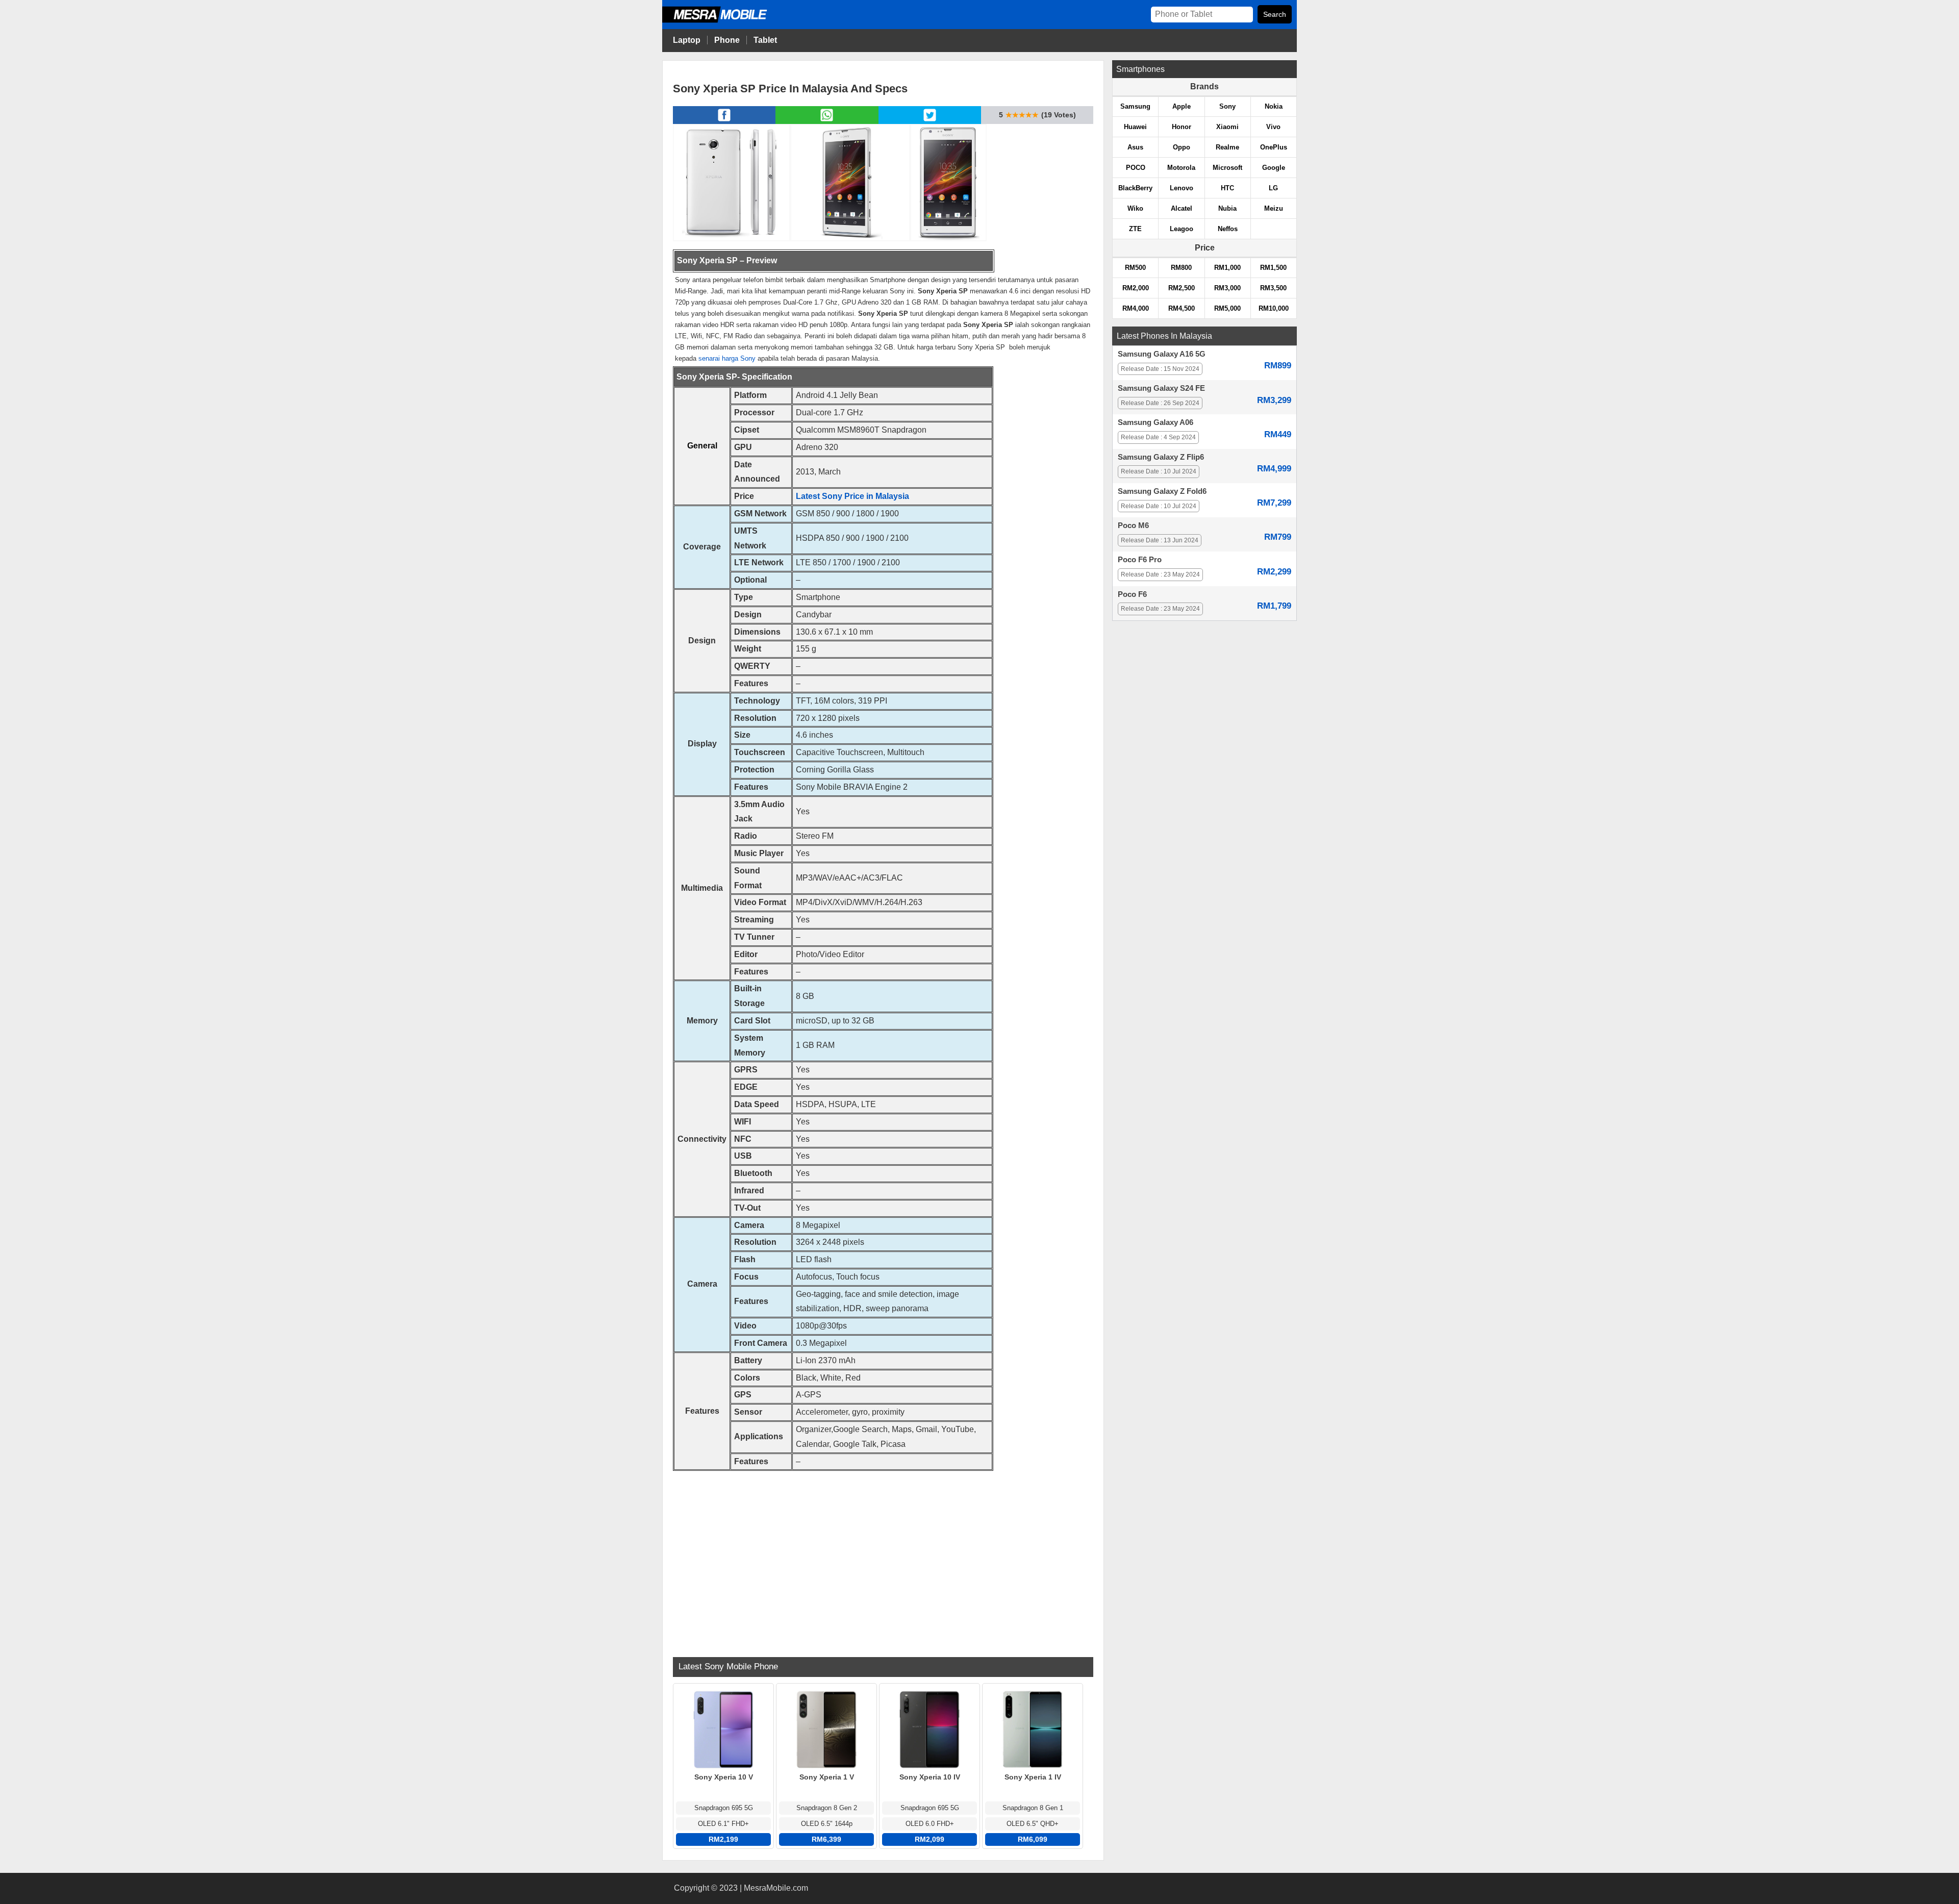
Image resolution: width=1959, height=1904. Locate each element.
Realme (1227, 147)
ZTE (1135, 229)
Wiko (1135, 208)
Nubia (1227, 208)
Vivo (1273, 127)
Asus (1135, 147)
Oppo (1182, 147)
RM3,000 (1227, 288)
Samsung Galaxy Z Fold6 (1162, 491)
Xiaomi (1227, 127)
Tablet (765, 40)
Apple (1182, 106)
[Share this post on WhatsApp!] (827, 121)
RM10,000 (1274, 308)
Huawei (1135, 127)
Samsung (1135, 106)
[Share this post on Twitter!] (930, 121)
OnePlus (1274, 147)
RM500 (1135, 268)
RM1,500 (1273, 268)
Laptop (687, 40)
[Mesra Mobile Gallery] (732, 182)
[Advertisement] (883, 1558)
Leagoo (1182, 229)
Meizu (1274, 208)
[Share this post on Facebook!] (724, 121)
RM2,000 (1136, 288)
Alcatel (1182, 208)
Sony (1227, 106)
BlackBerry (1135, 188)
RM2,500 (1182, 288)
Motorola (1181, 168)
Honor (1182, 127)
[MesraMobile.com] (726, 21)
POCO (1136, 168)
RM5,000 (1227, 308)
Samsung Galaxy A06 (1156, 422)
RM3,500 (1273, 288)
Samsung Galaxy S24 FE (1161, 388)
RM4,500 (1182, 308)
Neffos (1228, 229)
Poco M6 (1133, 525)
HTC (1227, 188)
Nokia (1274, 106)
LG (1273, 188)
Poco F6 (1132, 594)
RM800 (1181, 268)
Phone (727, 40)
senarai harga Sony (727, 358)
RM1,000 (1227, 268)
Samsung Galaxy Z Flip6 (1161, 457)
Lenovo (1182, 188)
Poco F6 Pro (1140, 560)
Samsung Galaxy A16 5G (1162, 354)
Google (1274, 168)
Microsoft (1227, 168)
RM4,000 (1136, 308)
